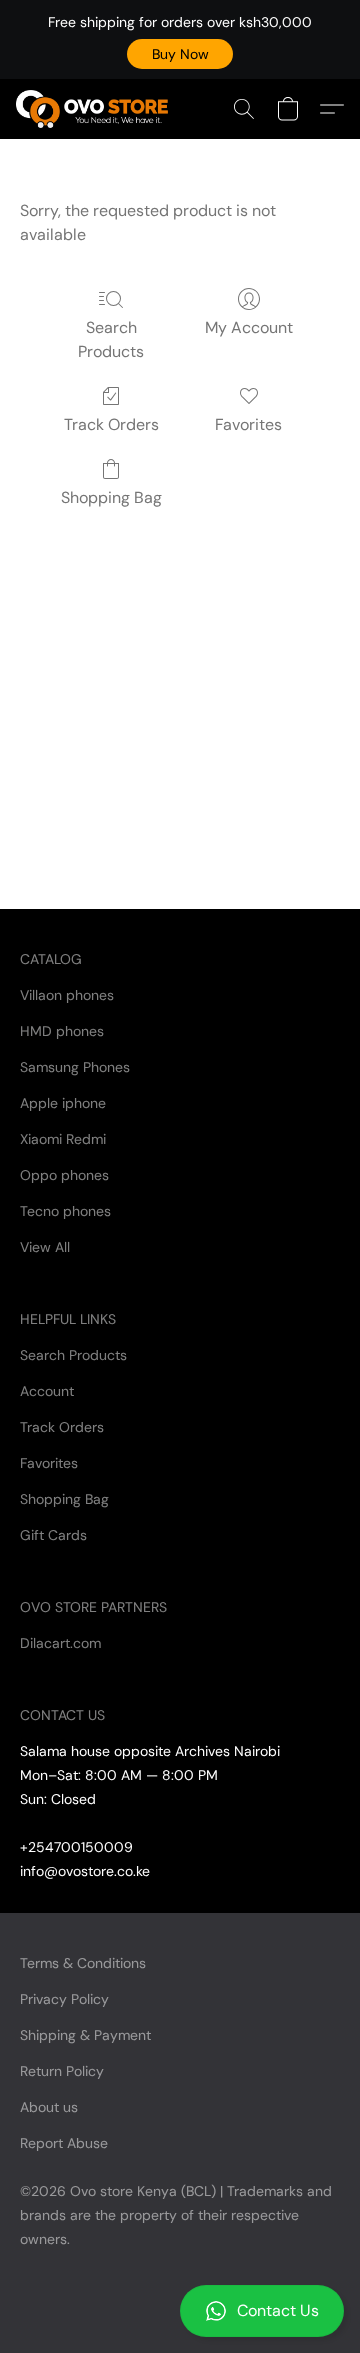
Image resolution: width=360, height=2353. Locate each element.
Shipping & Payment (85, 2035)
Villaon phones (67, 995)
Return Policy (62, 2071)
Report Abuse (64, 2143)
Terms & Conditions (83, 1963)
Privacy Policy (64, 1999)
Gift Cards (53, 1535)
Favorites (248, 424)
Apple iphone (63, 1103)
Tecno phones (65, 1211)
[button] (180, 54)
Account (47, 1391)
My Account (249, 327)
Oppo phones (64, 1175)
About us (49, 2107)
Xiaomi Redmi (63, 1139)
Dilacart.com (60, 1643)
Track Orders (111, 424)
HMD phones (62, 1031)
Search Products (111, 339)
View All (45, 1247)
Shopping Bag (111, 497)
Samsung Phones (75, 1067)
